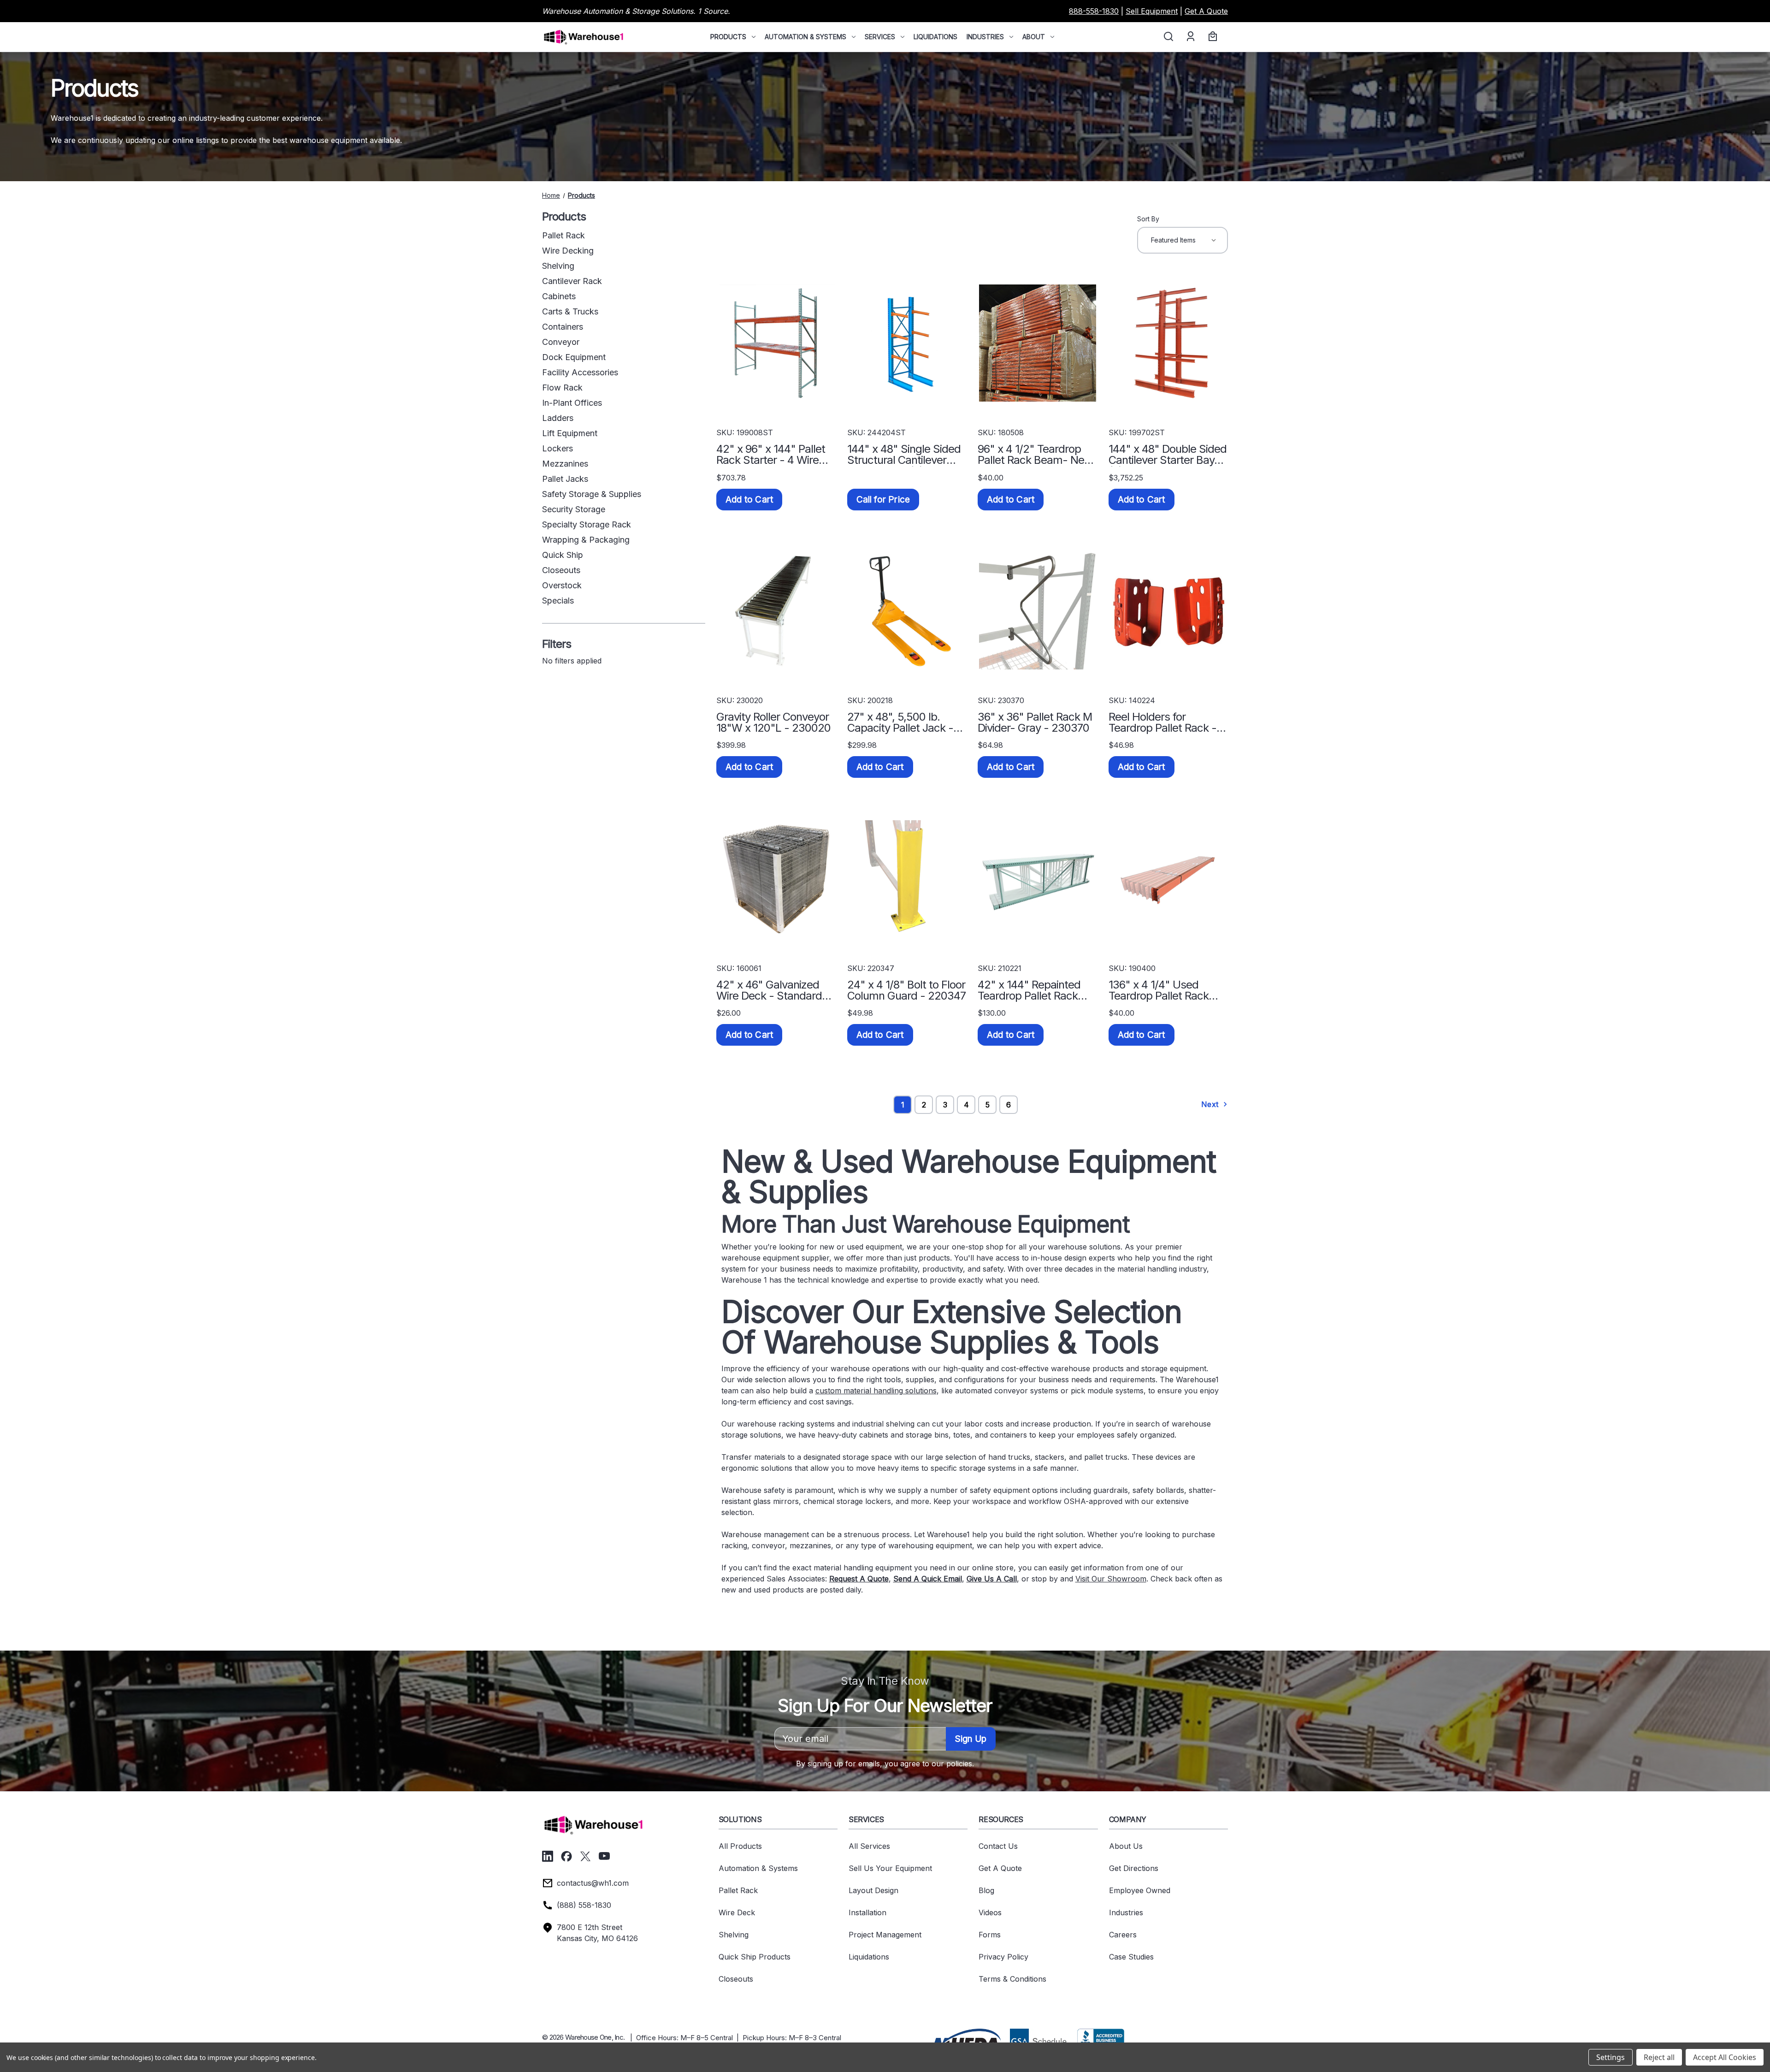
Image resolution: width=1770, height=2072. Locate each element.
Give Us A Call (992, 1579)
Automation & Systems (805, 37)
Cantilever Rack (572, 281)
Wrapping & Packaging (586, 540)
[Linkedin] (548, 1856)
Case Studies (1131, 1957)
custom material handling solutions (876, 1391)
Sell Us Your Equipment (890, 1868)
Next (1211, 1104)
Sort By (1148, 219)
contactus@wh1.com (593, 1883)
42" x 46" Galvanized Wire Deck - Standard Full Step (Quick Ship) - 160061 (772, 990)
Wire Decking (568, 251)
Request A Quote (859, 1579)
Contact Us (998, 1846)
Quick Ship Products (755, 1957)
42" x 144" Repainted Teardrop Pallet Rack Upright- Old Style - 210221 (1029, 990)
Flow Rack (562, 388)
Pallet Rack (563, 235)
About (1034, 37)
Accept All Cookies (1725, 2057)
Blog (986, 1890)
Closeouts (561, 570)
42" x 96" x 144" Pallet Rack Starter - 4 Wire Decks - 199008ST (771, 455)
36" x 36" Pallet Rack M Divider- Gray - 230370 (1035, 722)
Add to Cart (749, 500)
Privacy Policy (1003, 1957)
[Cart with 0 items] (1211, 37)
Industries (985, 37)
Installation (867, 1912)
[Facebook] (566, 1856)
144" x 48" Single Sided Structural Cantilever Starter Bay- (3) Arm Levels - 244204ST (904, 455)
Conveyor (561, 342)
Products (728, 37)
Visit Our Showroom (1111, 1579)
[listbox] (1183, 240)
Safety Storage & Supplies (592, 494)
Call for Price (883, 500)
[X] (585, 1856)
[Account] (1190, 37)
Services (880, 37)
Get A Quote (1206, 11)
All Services (869, 1846)
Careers (1123, 1935)
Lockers (558, 448)
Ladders (558, 418)
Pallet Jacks (565, 479)
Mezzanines (565, 464)
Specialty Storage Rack (587, 524)
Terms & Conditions (1012, 1979)
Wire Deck (737, 1912)
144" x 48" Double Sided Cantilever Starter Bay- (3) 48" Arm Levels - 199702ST (1168, 455)
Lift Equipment (570, 433)
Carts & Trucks (570, 311)
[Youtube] (604, 1856)
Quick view (776, 343)
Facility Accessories (580, 372)
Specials (558, 601)
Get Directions (1134, 1868)
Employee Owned (1140, 1890)
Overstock (562, 585)
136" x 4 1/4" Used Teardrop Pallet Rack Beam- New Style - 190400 (1159, 990)
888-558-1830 (1094, 11)
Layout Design (873, 1890)
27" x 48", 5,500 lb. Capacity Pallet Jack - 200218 (900, 722)
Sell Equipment (1152, 11)
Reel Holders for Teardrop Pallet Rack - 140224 (1162, 722)
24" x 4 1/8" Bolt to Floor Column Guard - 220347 (906, 990)
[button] (966, 2040)
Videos (990, 1912)
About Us (1126, 1846)
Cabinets (559, 296)
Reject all (1659, 2057)
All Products (740, 1846)
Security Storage (574, 509)
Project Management (885, 1935)
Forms (990, 1935)
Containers (563, 327)
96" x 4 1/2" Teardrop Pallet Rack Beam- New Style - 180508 (1035, 455)
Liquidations (935, 37)
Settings (1611, 2057)
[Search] (1168, 37)
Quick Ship (563, 555)
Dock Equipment (574, 357)
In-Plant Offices (572, 403)
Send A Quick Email (928, 1579)
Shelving (558, 266)
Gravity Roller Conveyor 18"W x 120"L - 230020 (773, 722)
